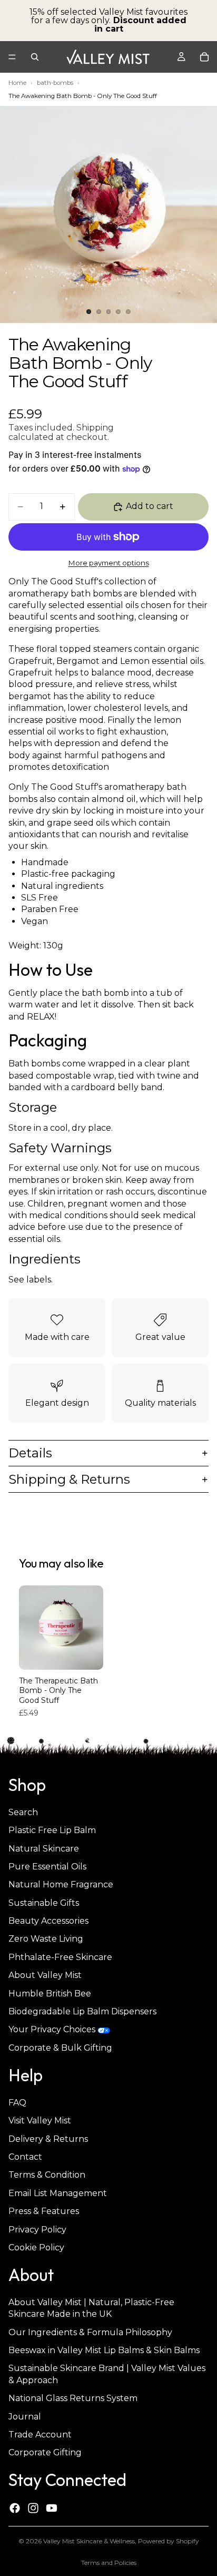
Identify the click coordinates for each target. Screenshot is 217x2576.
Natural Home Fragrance (61, 1885)
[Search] (35, 57)
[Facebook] (15, 2508)
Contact (25, 2157)
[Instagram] (33, 2508)
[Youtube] (52, 2508)
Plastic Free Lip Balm (52, 1830)
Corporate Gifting (45, 2453)
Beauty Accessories (48, 1921)
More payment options (109, 563)
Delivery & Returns (48, 2139)
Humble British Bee (50, 1994)
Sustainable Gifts (44, 1903)
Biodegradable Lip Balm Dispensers (82, 2011)
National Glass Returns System (73, 2399)
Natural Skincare (44, 1849)
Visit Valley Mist (40, 2121)
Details (30, 1453)
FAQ (17, 2103)
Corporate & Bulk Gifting (60, 2048)
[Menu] (12, 57)
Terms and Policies (109, 2563)
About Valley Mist (45, 1976)
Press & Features (44, 2211)
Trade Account (40, 2435)
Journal (25, 2417)
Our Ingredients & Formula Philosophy (90, 2332)
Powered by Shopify (169, 2541)
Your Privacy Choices (52, 2030)
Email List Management (58, 2193)
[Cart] (204, 57)
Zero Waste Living (46, 1939)
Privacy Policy (37, 2230)
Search (23, 1812)
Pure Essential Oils (47, 1867)
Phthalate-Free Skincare (60, 1957)
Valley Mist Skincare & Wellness (89, 2541)
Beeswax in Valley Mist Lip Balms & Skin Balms (104, 2350)
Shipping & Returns (69, 1479)
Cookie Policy (36, 2247)
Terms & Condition (47, 2175)
